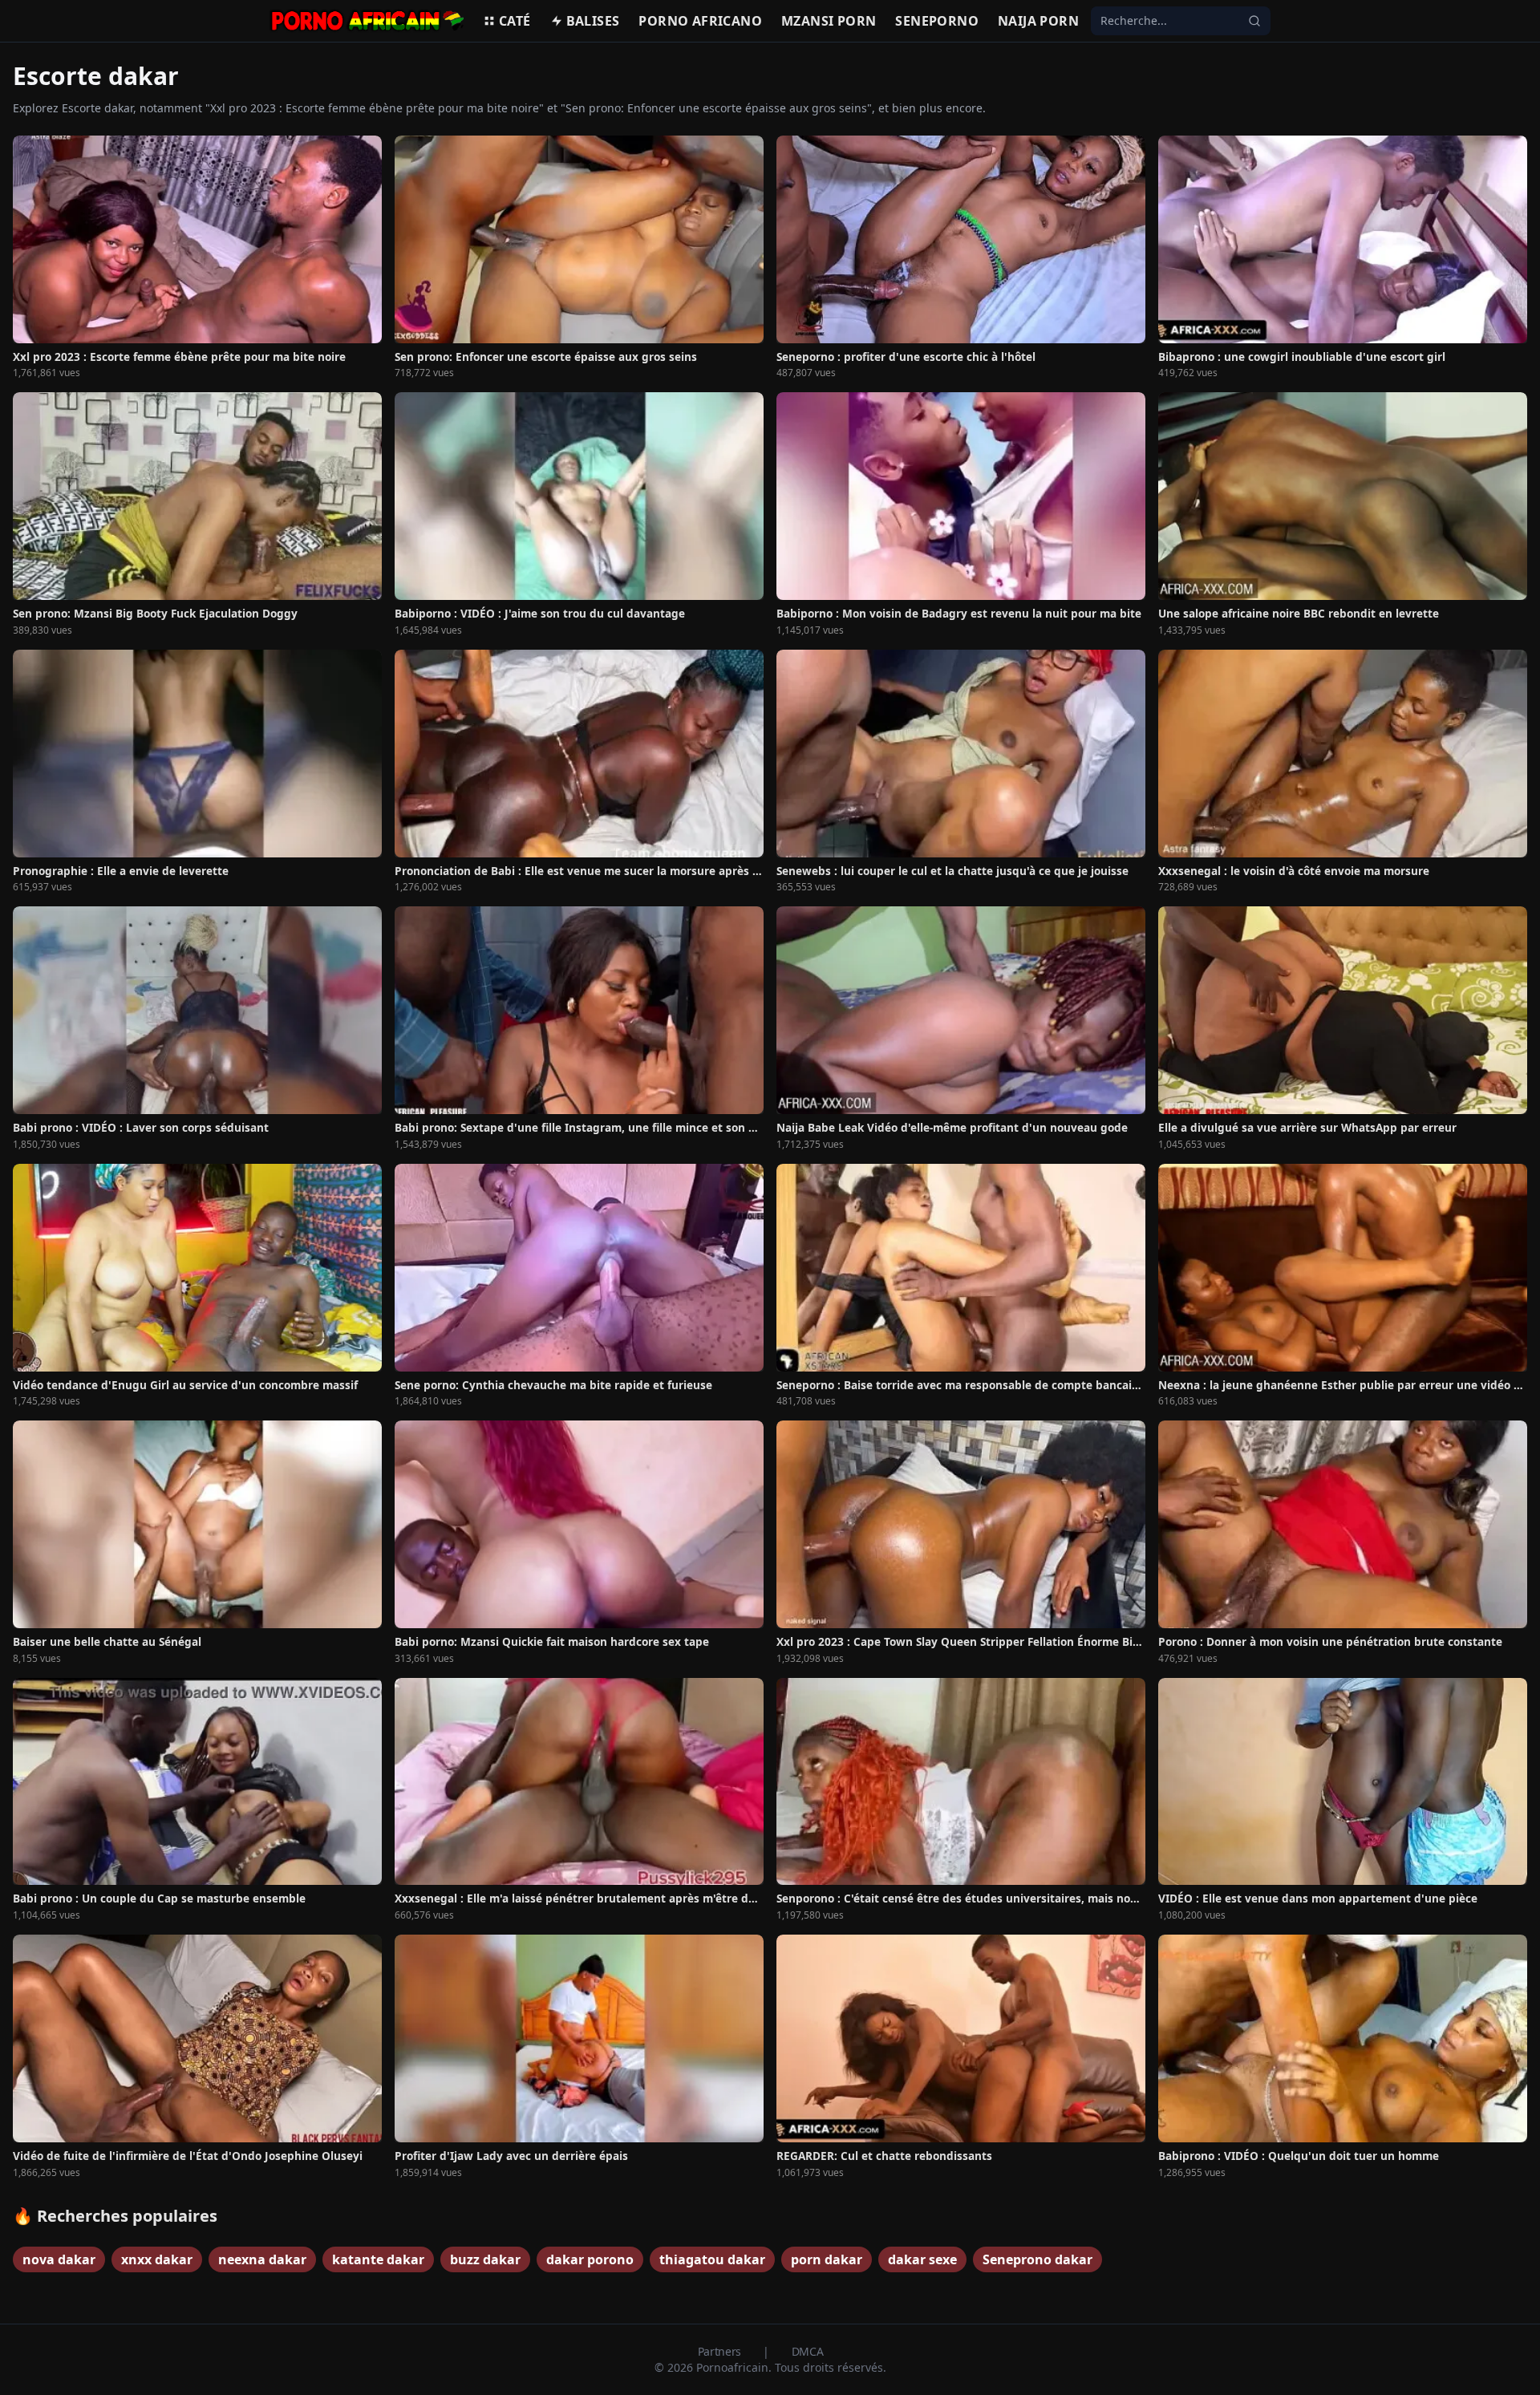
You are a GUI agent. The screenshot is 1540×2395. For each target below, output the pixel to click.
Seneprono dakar (1037, 2259)
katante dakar (378, 2259)
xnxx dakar (157, 2259)
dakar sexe (922, 2259)
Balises (593, 21)
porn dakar (827, 2259)
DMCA (808, 2351)
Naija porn (1038, 21)
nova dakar (59, 2259)
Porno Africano (700, 21)
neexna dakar (262, 2259)
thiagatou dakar (712, 2259)
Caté (515, 21)
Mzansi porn (829, 21)
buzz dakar (485, 2259)
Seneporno (937, 21)
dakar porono (590, 2259)
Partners (721, 2351)
